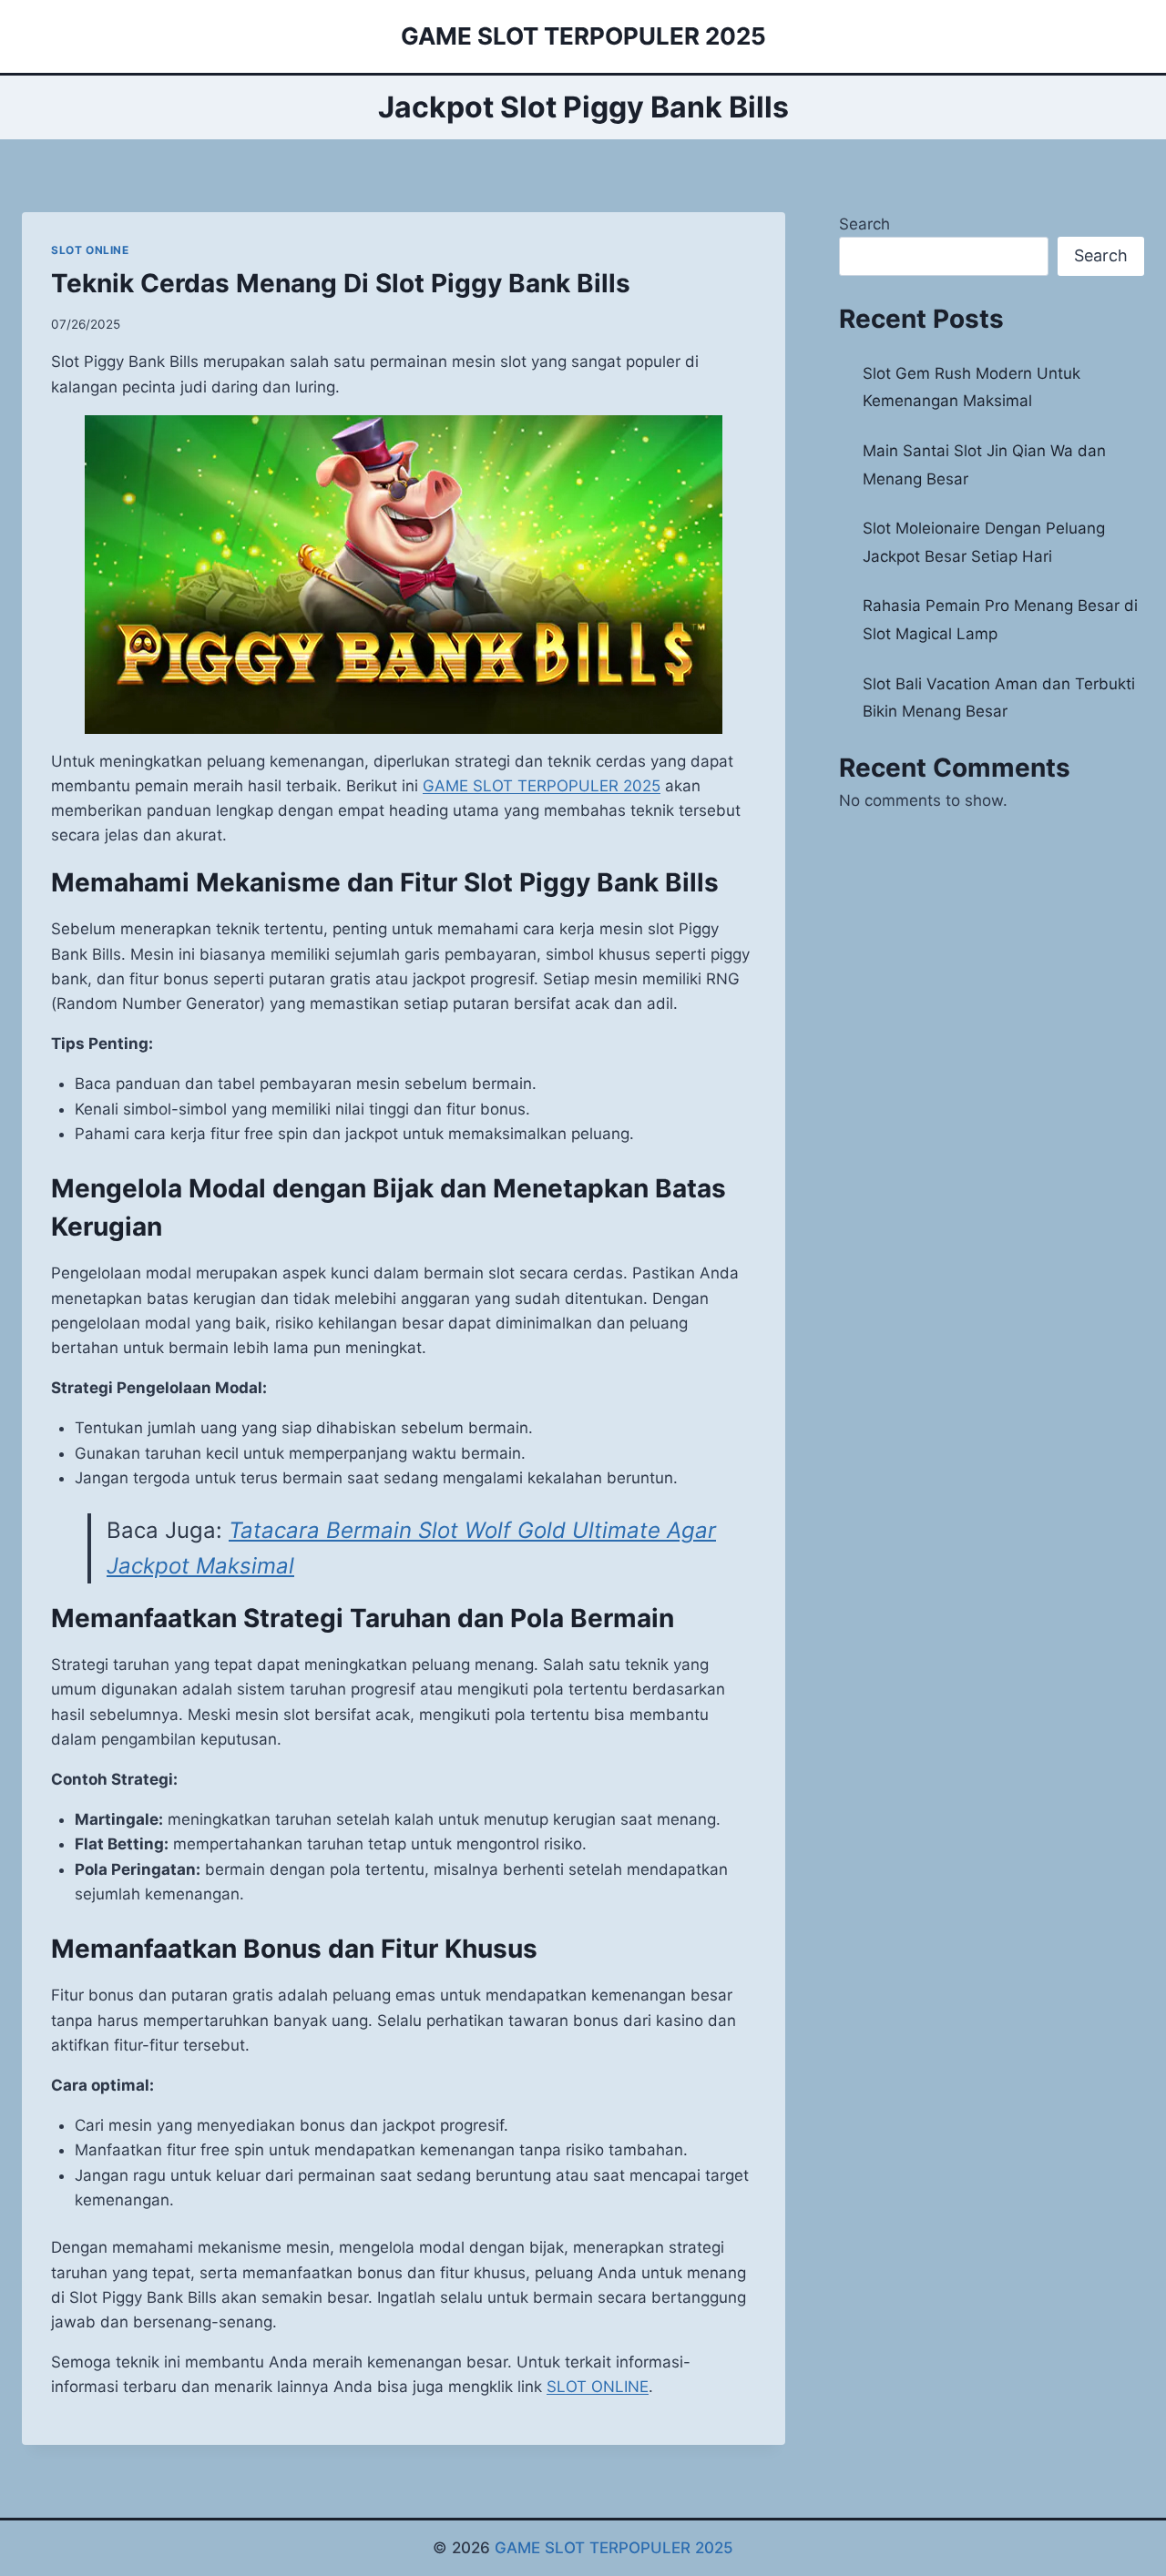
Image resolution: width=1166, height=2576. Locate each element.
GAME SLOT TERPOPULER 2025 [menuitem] (542, 786)
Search (864, 224)
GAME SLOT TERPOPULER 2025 (614, 2548)
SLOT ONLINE (90, 250)
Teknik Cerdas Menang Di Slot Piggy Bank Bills (341, 283)
